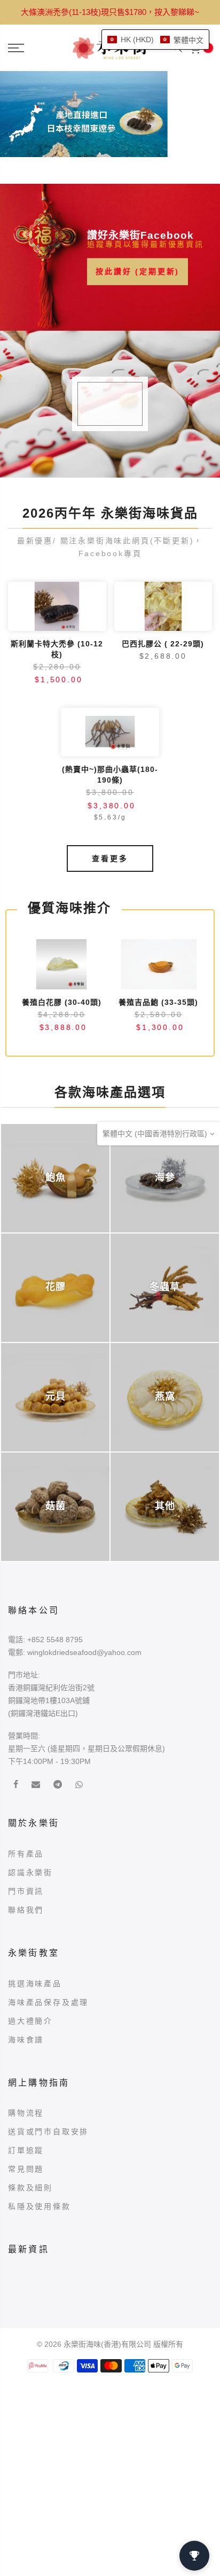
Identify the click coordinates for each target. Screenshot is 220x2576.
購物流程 (26, 2113)
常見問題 (26, 2169)
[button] (155, 40)
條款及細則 (30, 2188)
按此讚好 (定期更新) (137, 271)
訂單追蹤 (26, 2150)
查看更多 (110, 858)
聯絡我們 (26, 1910)
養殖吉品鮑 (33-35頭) (158, 1002)
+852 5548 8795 (55, 1640)
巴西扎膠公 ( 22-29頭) (163, 644)
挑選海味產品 (35, 1984)
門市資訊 (26, 1891)
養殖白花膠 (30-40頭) (62, 1002)
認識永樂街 (30, 1872)
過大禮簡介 (30, 2021)
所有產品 (26, 1854)
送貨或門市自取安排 (48, 2132)
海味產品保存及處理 (48, 2002)
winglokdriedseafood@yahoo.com (84, 1652)
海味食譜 (26, 2040)
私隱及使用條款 (40, 2206)
